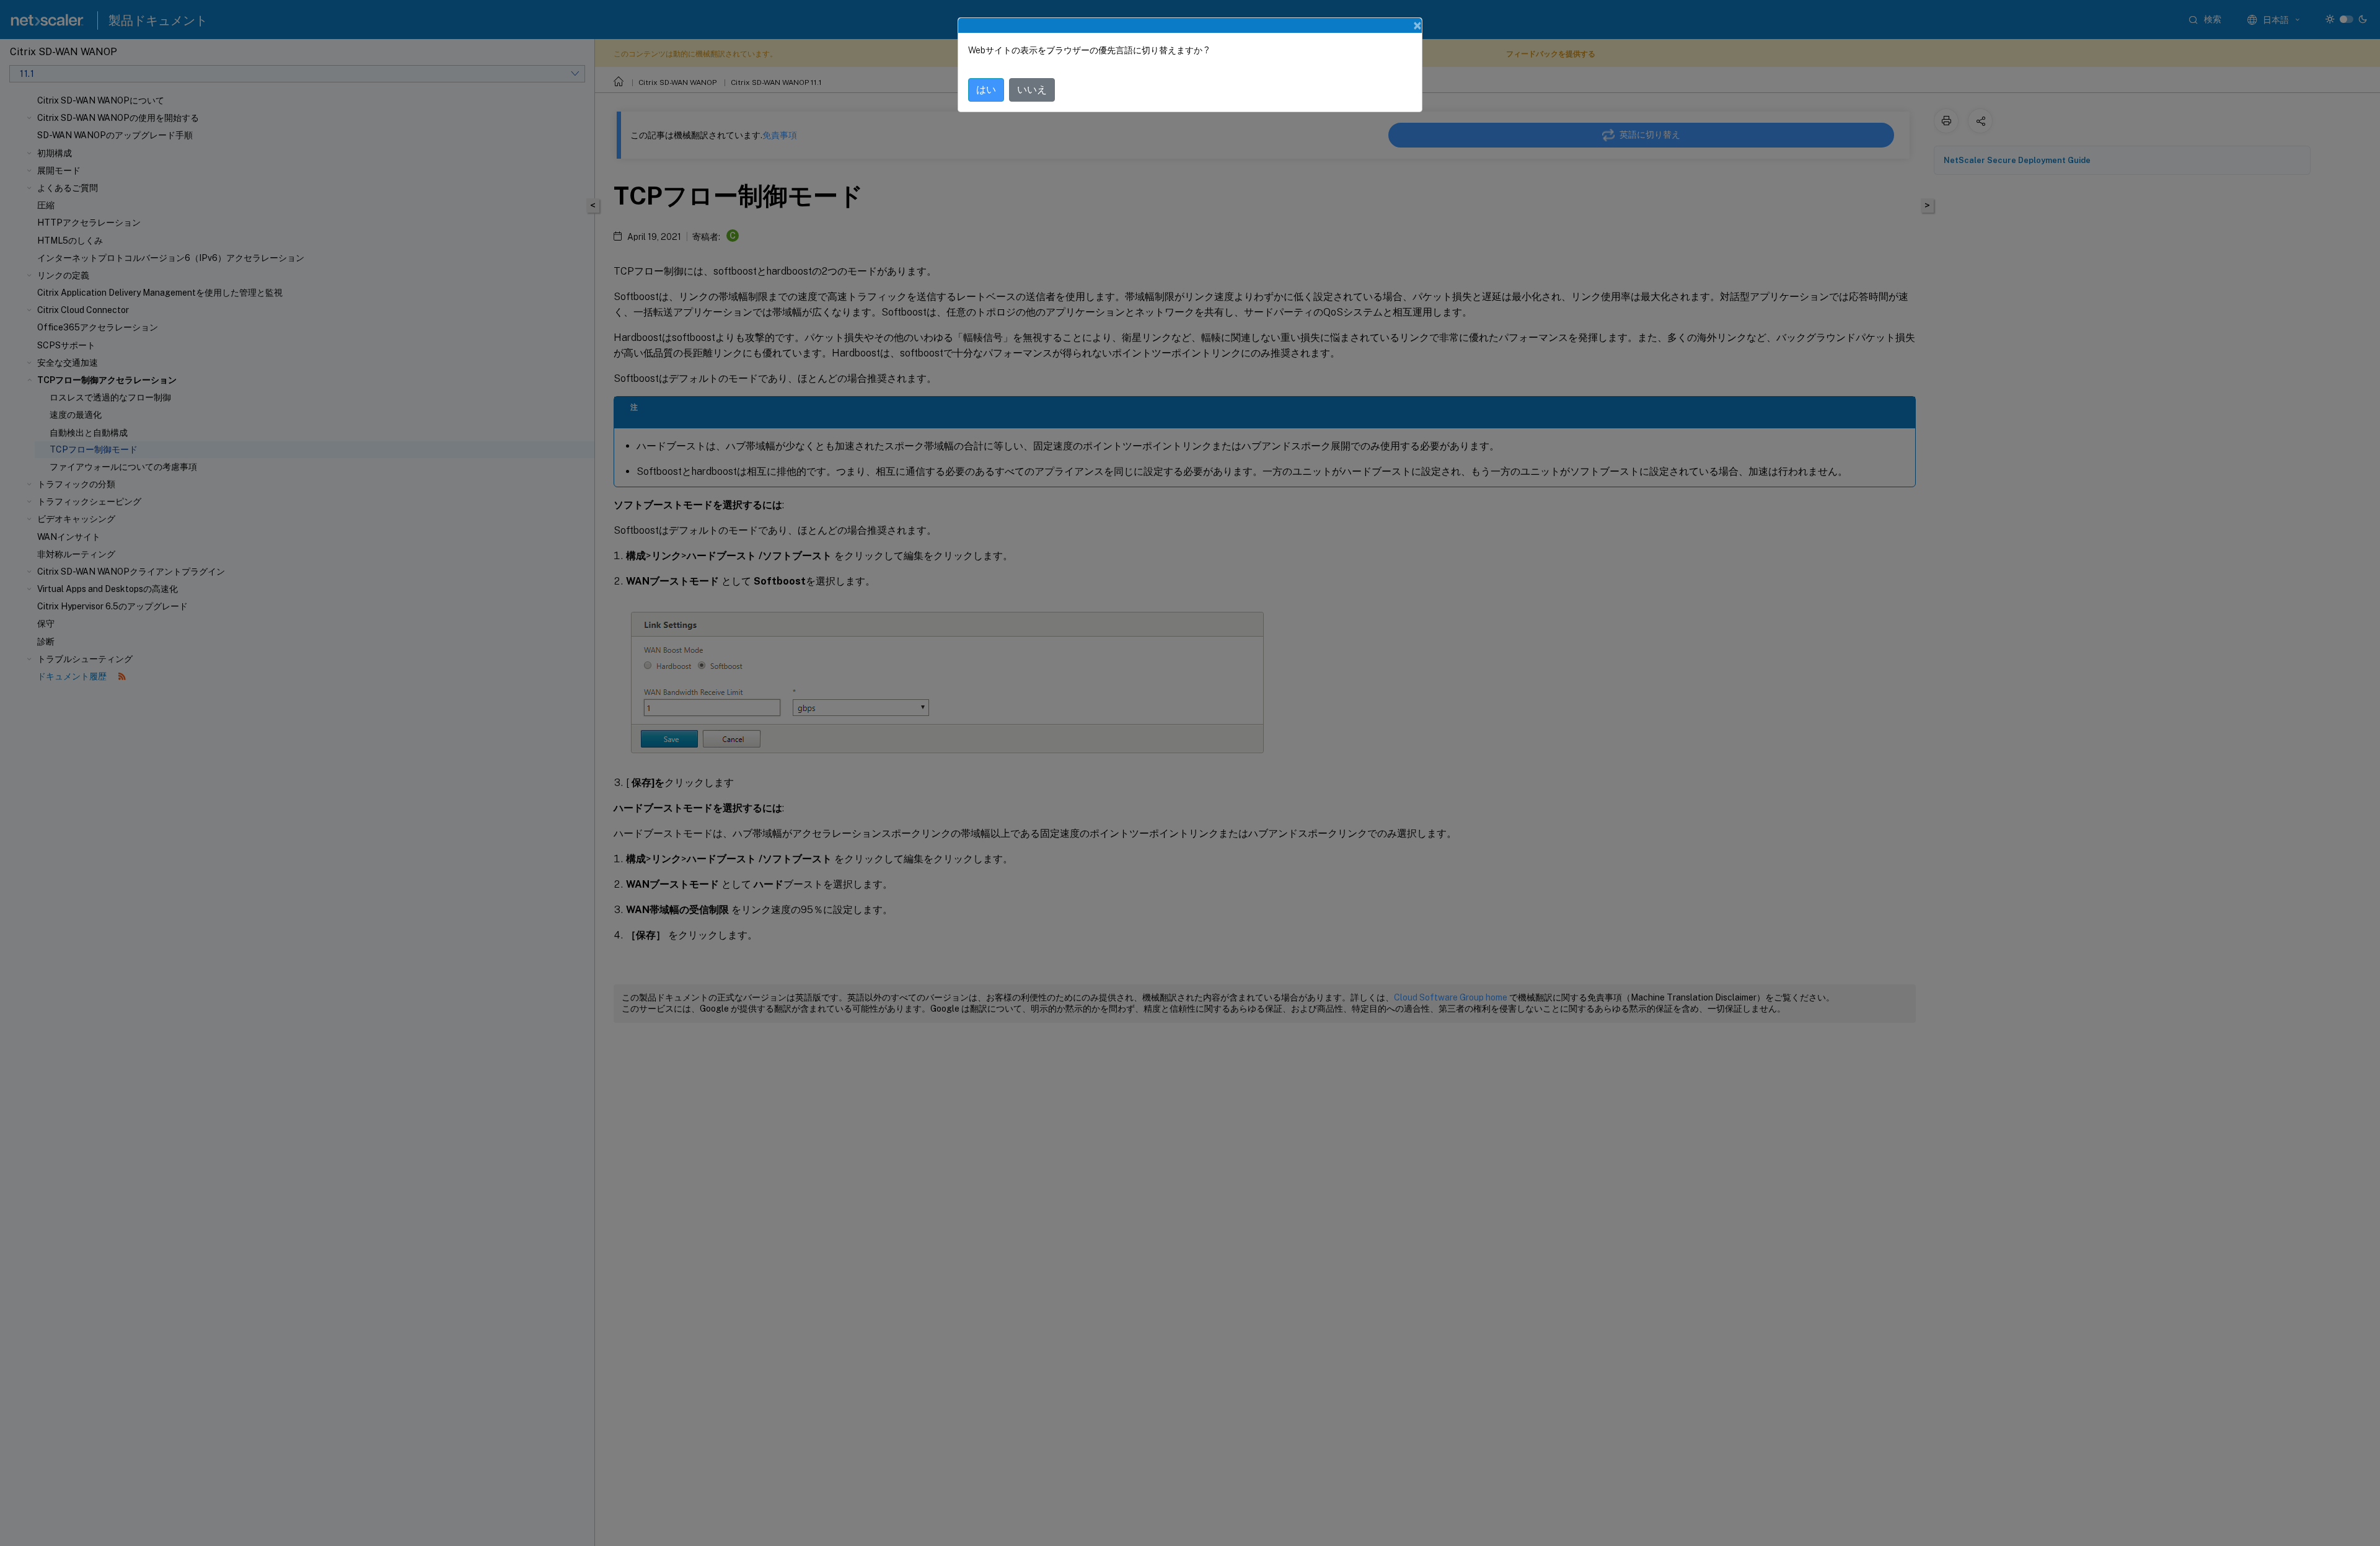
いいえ (1032, 90)
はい (986, 90)
